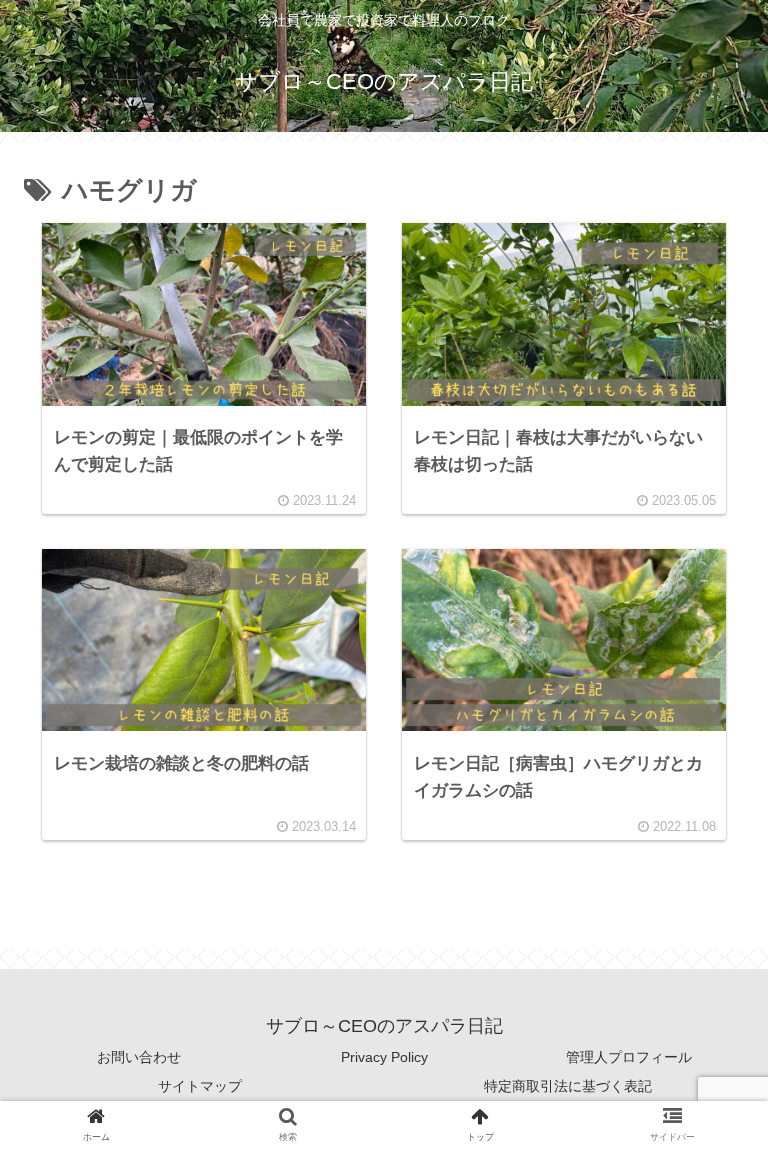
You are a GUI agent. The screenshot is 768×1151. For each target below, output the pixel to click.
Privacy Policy (384, 1057)
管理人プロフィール (629, 1057)
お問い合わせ (139, 1057)
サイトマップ (200, 1086)
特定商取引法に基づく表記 (568, 1086)
